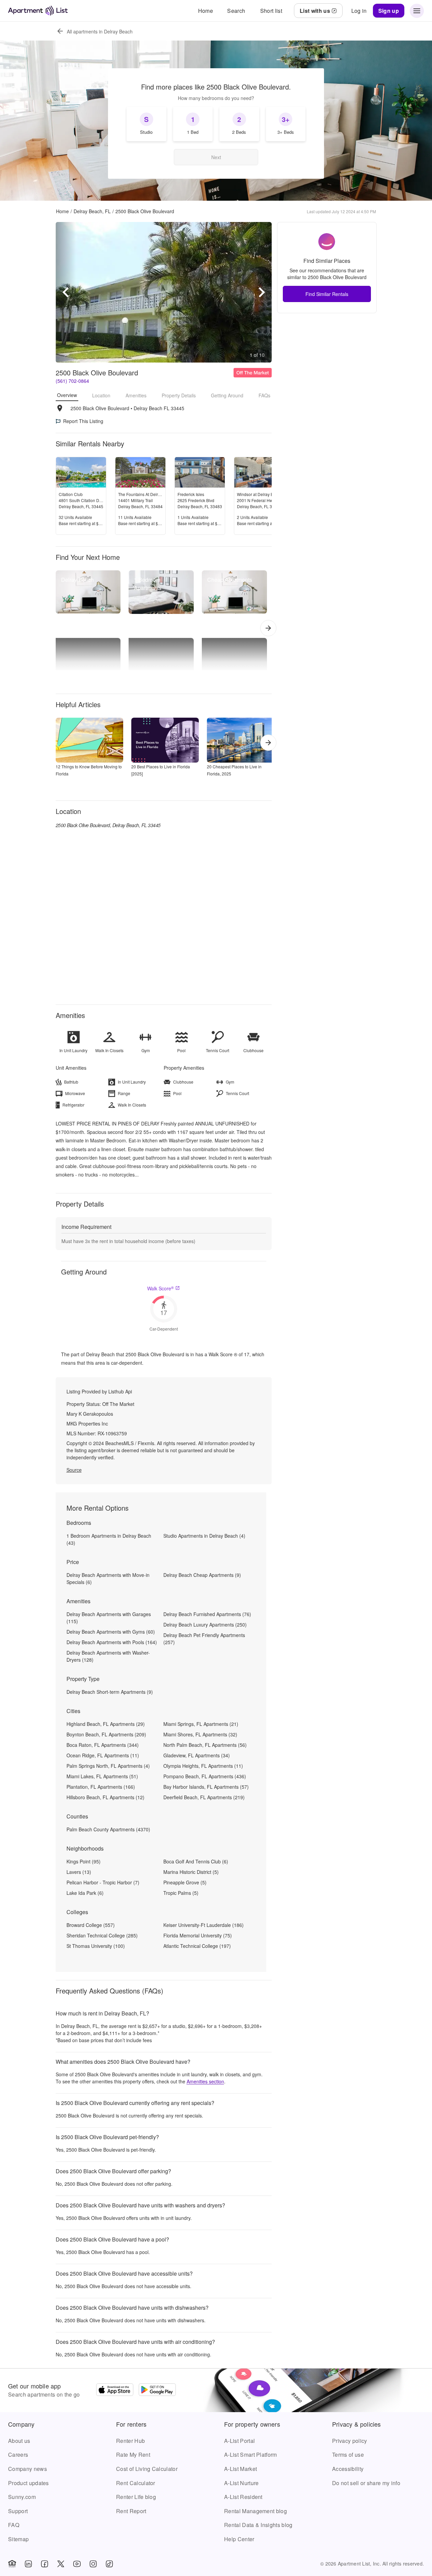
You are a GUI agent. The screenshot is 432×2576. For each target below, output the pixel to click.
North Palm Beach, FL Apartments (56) (205, 1745)
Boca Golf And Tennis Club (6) (196, 1861)
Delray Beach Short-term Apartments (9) (110, 1692)
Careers (18, 2455)
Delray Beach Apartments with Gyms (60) (111, 1632)
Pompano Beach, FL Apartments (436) (205, 1776)
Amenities (136, 395)
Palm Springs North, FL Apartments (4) (108, 1766)
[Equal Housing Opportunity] (12, 2564)
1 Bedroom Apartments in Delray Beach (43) (109, 1539)
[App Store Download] (115, 2391)
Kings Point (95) (84, 1861)
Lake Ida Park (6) (85, 1893)
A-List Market (240, 2469)
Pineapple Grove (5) (185, 1882)
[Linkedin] (28, 2564)
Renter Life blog (136, 2497)
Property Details (179, 395)
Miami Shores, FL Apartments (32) (200, 1734)
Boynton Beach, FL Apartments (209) (106, 1734)
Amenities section (205, 2081)
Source (74, 1470)
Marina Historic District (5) (191, 1872)
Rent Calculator (136, 2483)
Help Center (239, 2539)
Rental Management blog (255, 2511)
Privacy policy (349, 2441)
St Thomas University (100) (96, 1946)
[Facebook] (45, 2564)
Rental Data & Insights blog (258, 2525)
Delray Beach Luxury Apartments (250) (205, 1625)
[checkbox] (146, 124)
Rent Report (131, 2511)
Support (18, 2511)
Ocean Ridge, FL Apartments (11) (103, 1755)
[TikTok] (109, 2564)
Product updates (29, 2483)
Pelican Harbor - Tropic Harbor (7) (103, 1882)
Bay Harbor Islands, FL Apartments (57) (206, 1787)
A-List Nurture (241, 2483)
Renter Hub (130, 2441)
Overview (67, 395)
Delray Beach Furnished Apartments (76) (207, 1614)
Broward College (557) (91, 1925)
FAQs (264, 395)
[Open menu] (417, 11)
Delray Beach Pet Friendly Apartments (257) (204, 1639)
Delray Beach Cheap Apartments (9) (202, 1575)
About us (19, 2441)
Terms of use (348, 2455)
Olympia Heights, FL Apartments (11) (203, 1766)
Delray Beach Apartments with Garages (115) (109, 1618)
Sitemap (18, 2539)
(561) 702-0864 (72, 381)
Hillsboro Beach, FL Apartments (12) (105, 1797)
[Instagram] (93, 2564)
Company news (28, 2469)
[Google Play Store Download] (157, 2391)
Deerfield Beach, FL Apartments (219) (204, 1797)
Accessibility (348, 2469)
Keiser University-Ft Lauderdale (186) (204, 1925)
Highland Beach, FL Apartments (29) (106, 1724)
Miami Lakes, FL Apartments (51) (102, 1776)
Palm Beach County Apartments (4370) (108, 1829)
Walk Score (160, 1288)
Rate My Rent (133, 2455)
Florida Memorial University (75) (198, 1935)
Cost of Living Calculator (147, 2469)
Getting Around (227, 395)
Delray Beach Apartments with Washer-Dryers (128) (108, 1656)
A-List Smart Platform (251, 2455)
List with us (315, 11)
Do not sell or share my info (366, 2483)
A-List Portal (239, 2441)
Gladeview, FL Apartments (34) (197, 1755)
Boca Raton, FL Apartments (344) (103, 1745)
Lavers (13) (79, 1872)
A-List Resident (243, 2497)
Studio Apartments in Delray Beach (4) (204, 1536)
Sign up (389, 11)
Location (101, 395)
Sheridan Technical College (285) (102, 1935)
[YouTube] (77, 2564)
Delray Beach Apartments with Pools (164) (112, 1642)
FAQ (14, 2525)
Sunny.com (22, 2497)
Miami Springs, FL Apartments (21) (201, 1724)
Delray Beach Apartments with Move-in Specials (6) (108, 1578)
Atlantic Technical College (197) (197, 1946)
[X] (61, 2564)
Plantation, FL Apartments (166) (101, 1787)
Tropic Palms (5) (181, 1893)
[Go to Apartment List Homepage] (38, 11)
